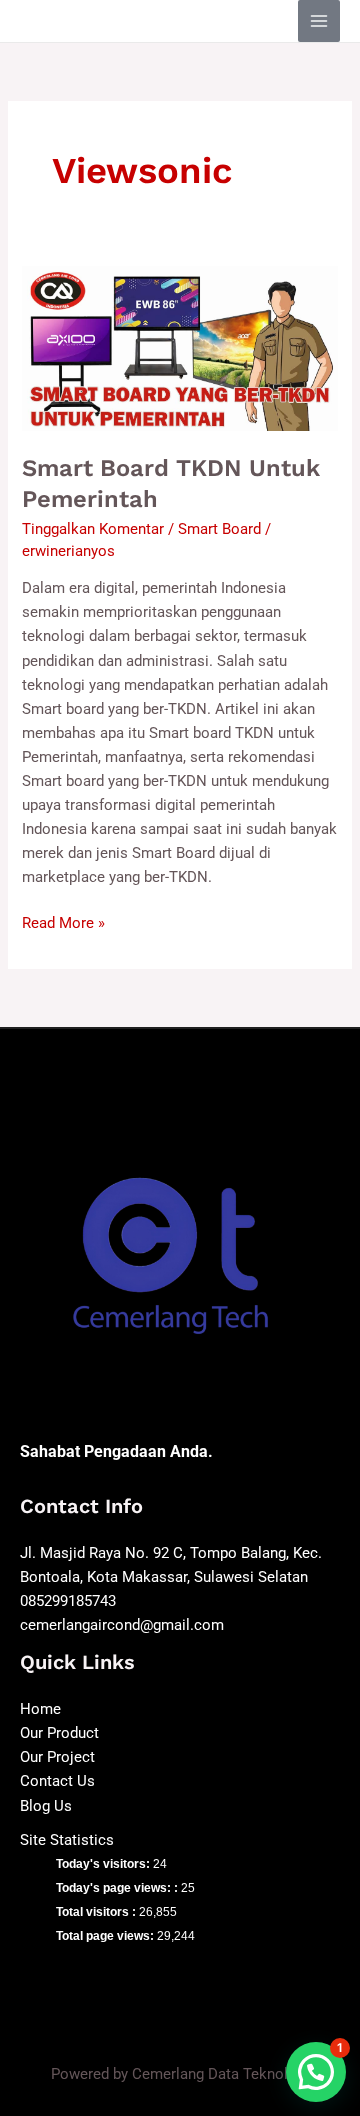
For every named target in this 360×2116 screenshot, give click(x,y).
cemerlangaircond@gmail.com (122, 1625)
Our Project (57, 1757)
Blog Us (46, 1806)
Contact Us (57, 1781)
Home (40, 1709)
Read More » (63, 921)
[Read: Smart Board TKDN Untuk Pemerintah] (179, 347)
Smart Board (219, 529)
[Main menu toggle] (319, 21)
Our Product (59, 1733)
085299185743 (68, 1601)
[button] (316, 2072)
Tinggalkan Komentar (93, 529)
